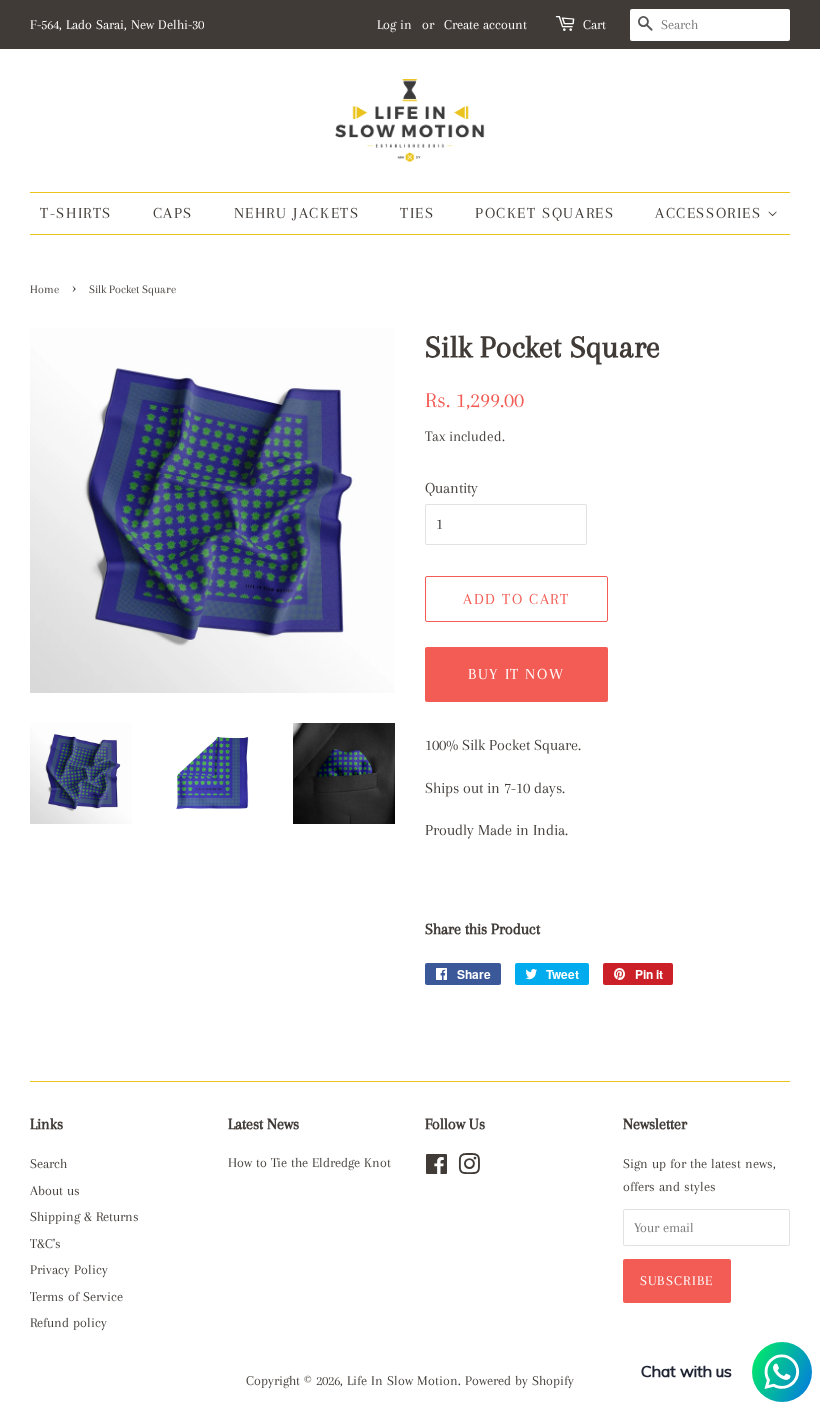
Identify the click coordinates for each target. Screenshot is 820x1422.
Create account (485, 24)
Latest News (263, 1124)
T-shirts (76, 213)
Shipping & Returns (84, 1216)
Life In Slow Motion (402, 1380)
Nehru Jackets (297, 213)
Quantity (451, 488)
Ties (417, 213)
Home (44, 289)
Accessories (711, 213)
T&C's (45, 1243)
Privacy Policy (69, 1269)
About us (55, 1190)
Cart (594, 24)
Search (48, 1163)
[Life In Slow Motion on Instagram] (469, 1168)
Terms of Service (76, 1296)
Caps (173, 213)
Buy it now (516, 674)
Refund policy (68, 1322)
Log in (394, 24)
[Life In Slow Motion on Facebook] (436, 1168)
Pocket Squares (544, 213)
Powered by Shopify (519, 1380)
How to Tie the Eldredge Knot (309, 1162)
